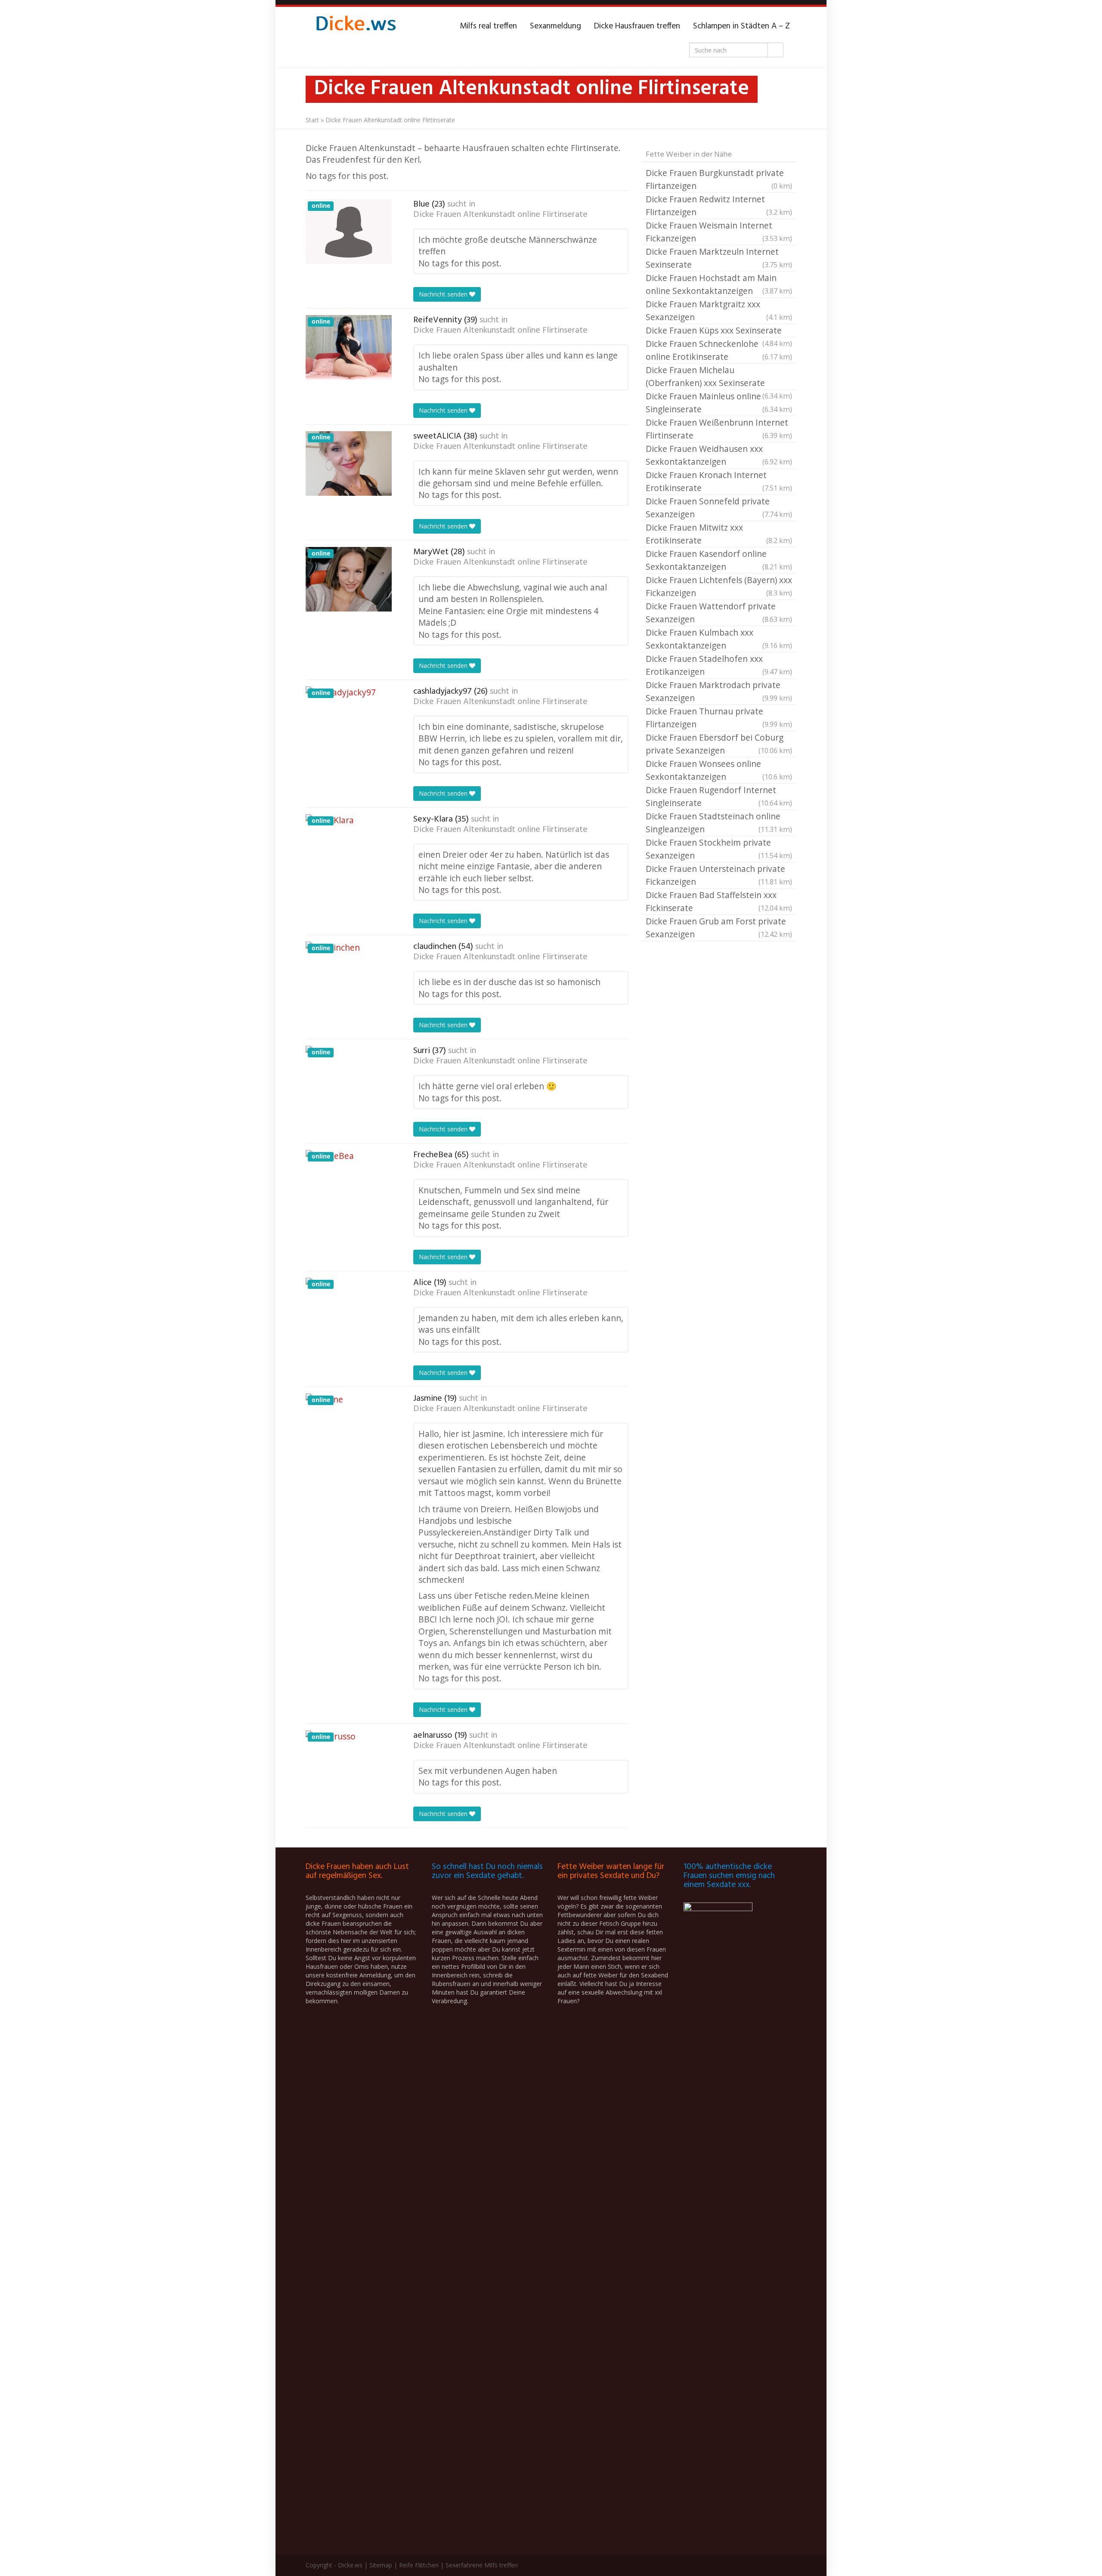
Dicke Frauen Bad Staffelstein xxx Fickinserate (719, 901)
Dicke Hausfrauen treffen (637, 26)
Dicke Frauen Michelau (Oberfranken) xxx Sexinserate (719, 377)
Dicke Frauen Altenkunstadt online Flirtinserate (500, 215)
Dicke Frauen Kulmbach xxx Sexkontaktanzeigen (719, 639)
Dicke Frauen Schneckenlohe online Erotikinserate (719, 350)
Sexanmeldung (556, 26)
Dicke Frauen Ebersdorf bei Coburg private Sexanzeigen (719, 744)
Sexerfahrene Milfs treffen (482, 2565)
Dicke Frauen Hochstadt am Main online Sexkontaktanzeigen (719, 284)
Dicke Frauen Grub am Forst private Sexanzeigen (719, 928)
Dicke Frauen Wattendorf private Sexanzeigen (719, 613)
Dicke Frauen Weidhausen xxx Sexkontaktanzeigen (719, 455)
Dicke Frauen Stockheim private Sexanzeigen (719, 849)
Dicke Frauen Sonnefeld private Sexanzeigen (719, 508)
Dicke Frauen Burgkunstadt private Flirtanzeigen (719, 179)
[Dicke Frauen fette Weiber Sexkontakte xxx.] (355, 26)
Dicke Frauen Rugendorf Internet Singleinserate (719, 796)
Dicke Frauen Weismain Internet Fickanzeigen (719, 232)
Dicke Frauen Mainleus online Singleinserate (719, 403)
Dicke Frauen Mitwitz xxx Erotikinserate (719, 534)
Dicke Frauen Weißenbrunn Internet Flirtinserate (719, 429)
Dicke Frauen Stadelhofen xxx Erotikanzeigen (719, 665)
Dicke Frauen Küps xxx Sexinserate (719, 331)
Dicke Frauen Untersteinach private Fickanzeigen (719, 875)
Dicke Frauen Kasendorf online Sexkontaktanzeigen (719, 560)
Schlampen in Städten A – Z (741, 26)
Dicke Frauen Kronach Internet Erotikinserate (719, 481)
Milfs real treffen (488, 26)
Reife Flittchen (419, 2565)
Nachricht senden (444, 294)
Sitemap (381, 2565)
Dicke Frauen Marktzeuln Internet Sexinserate (719, 258)
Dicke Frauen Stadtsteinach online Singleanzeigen (719, 823)
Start (312, 120)
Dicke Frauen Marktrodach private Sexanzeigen (719, 691)
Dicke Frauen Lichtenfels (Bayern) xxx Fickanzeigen (719, 586)
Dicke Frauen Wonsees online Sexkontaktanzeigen (719, 770)
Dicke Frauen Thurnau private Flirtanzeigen (719, 718)
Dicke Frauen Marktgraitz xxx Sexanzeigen (719, 310)
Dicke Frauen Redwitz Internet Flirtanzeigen (719, 205)
